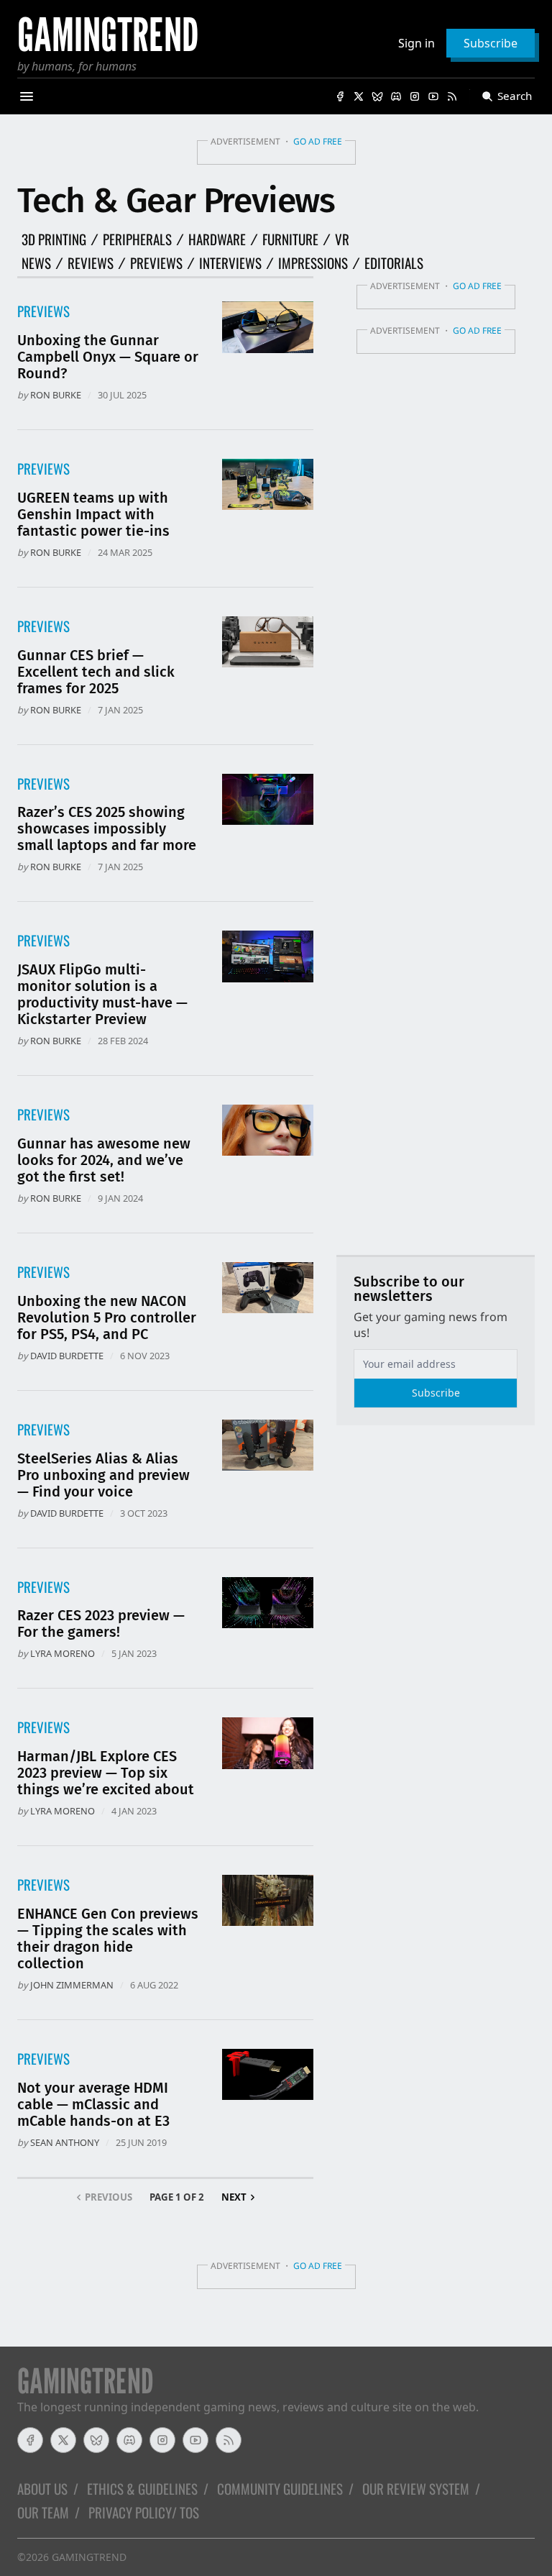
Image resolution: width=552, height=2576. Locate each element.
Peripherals (137, 239)
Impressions (313, 263)
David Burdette (67, 1356)
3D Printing (54, 239)
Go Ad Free (318, 141)
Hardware (217, 239)
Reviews (91, 263)
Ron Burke (56, 395)
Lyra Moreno (63, 1653)
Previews (156, 263)
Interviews (230, 263)
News (36, 263)
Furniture (290, 239)
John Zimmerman (72, 1985)
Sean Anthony (65, 2142)
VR (342, 239)
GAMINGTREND (89, 2557)
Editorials (394, 263)
